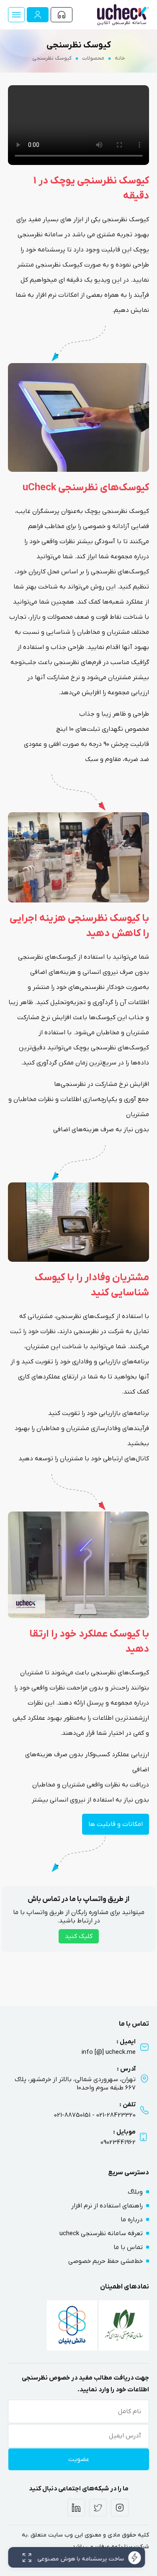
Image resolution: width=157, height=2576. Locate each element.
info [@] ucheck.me (109, 2052)
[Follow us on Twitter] (98, 2508)
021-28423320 (116, 2115)
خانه (120, 58)
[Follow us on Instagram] (120, 2508)
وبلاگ (135, 2192)
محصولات (93, 58)
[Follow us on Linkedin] (76, 2508)
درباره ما (132, 2220)
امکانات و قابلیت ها (116, 1824)
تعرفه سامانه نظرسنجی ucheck (101, 2233)
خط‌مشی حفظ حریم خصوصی (106, 2261)
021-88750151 (72, 2115)
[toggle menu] (16, 15)
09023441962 (118, 2142)
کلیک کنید (79, 1936)
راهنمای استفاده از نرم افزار (107, 2206)
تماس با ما (128, 2247)
